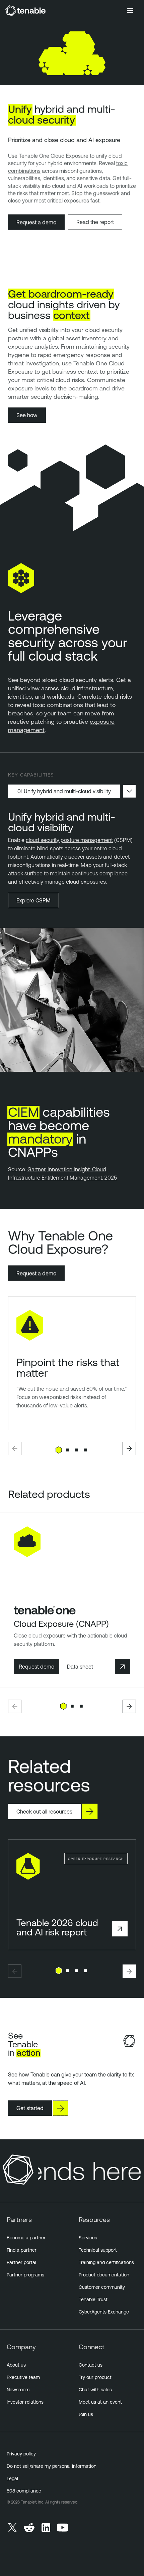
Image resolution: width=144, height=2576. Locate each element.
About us (16, 2365)
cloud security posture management (69, 840)
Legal (12, 2478)
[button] (15, 1448)
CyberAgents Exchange (104, 2312)
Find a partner (22, 2250)
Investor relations (25, 2402)
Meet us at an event (100, 2402)
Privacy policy (21, 2454)
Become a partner (26, 2238)
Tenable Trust (93, 2299)
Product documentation (104, 2275)
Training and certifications (106, 2262)
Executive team (23, 2377)
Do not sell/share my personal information (52, 2466)
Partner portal (21, 2262)
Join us (86, 2414)
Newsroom (18, 2390)
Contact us (91, 2365)
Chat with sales (95, 2390)
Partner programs (25, 2275)
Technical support (98, 2250)
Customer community (102, 2287)
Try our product (95, 2377)
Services (88, 2238)
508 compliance (24, 2491)
